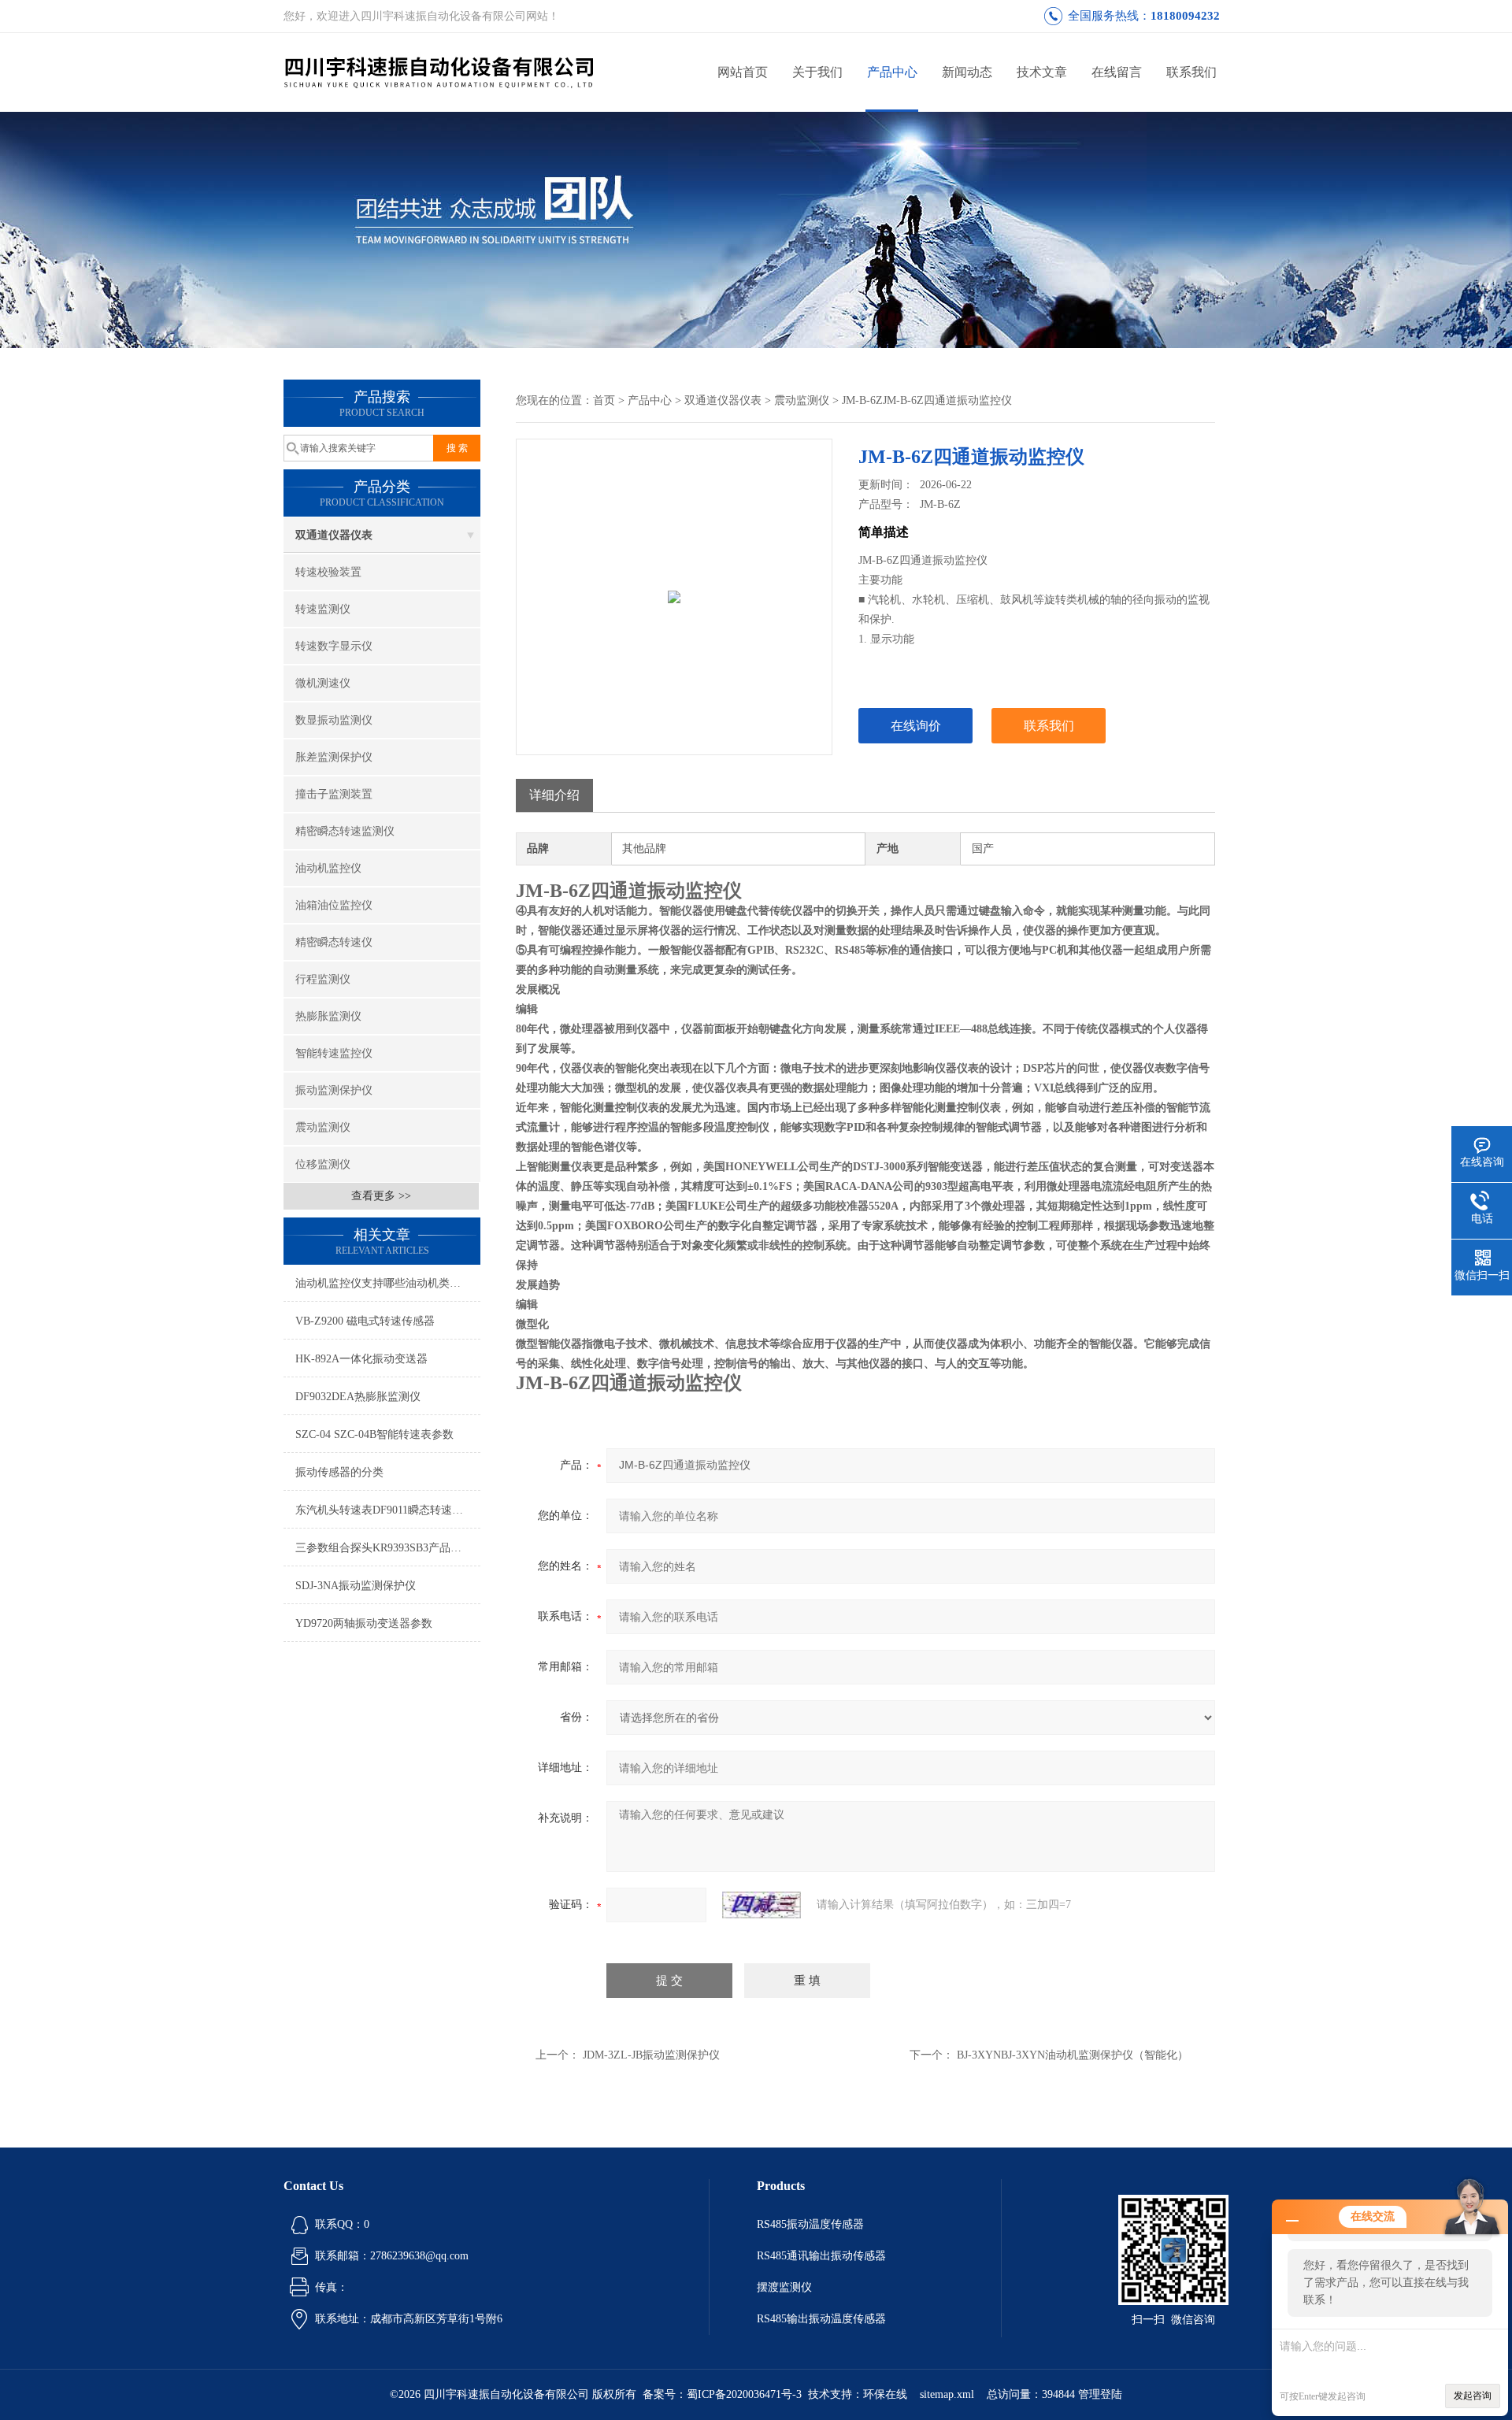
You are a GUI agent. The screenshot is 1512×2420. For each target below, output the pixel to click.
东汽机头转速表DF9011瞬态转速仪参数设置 (388, 1510)
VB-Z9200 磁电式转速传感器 (365, 1321)
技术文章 (1042, 72)
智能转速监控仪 (334, 1053)
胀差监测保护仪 (334, 757)
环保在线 (885, 2394)
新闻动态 (967, 72)
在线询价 (916, 726)
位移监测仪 (323, 1164)
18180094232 (1185, 16)
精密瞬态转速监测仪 (345, 831)
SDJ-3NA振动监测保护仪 (356, 1586)
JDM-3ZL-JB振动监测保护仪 (651, 2055)
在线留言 (1117, 72)
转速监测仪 (323, 609)
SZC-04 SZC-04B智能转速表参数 (374, 1434)
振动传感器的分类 (339, 1472)
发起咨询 (1473, 2396)
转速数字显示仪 (334, 646)
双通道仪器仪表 (334, 535)
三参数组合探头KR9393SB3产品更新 (384, 1548)
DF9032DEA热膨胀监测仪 (358, 1397)
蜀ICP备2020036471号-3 (744, 2394)
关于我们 (817, 72)
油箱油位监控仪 (334, 905)
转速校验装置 (328, 572)
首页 (604, 400)
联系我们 (1191, 72)
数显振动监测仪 (334, 720)
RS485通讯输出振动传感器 (821, 2256)
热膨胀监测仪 (328, 1016)
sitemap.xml (947, 2394)
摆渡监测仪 (784, 2287)
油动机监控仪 (328, 868)
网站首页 (743, 72)
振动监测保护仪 (334, 1090)
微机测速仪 (323, 683)
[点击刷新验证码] (762, 1905)
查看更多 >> (381, 1196)
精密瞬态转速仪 (334, 942)
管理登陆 (1100, 2394)
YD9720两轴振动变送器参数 (364, 1623)
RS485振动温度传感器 (810, 2224)
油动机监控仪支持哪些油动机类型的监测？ (388, 1283)
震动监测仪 (323, 1127)
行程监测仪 (323, 979)
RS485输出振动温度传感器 (821, 2319)
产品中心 (892, 72)
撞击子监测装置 (334, 794)
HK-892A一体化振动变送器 (361, 1359)
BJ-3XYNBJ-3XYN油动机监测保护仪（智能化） (1073, 2055)
